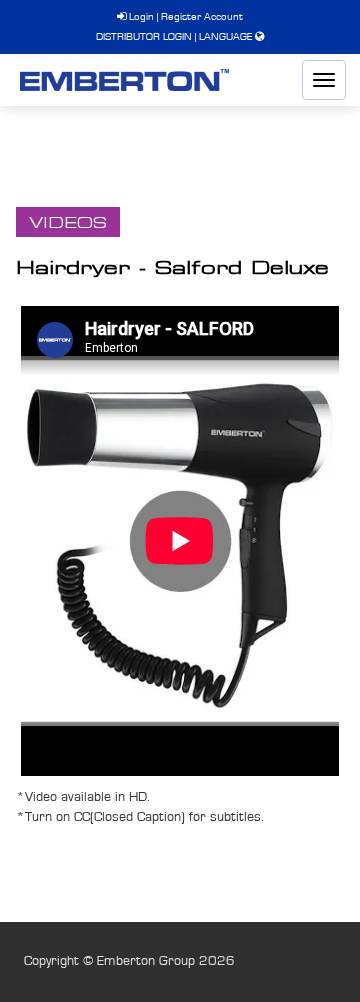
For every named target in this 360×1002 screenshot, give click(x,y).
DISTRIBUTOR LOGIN (144, 36)
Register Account (202, 16)
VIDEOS (68, 222)
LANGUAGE (225, 36)
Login (140, 16)
